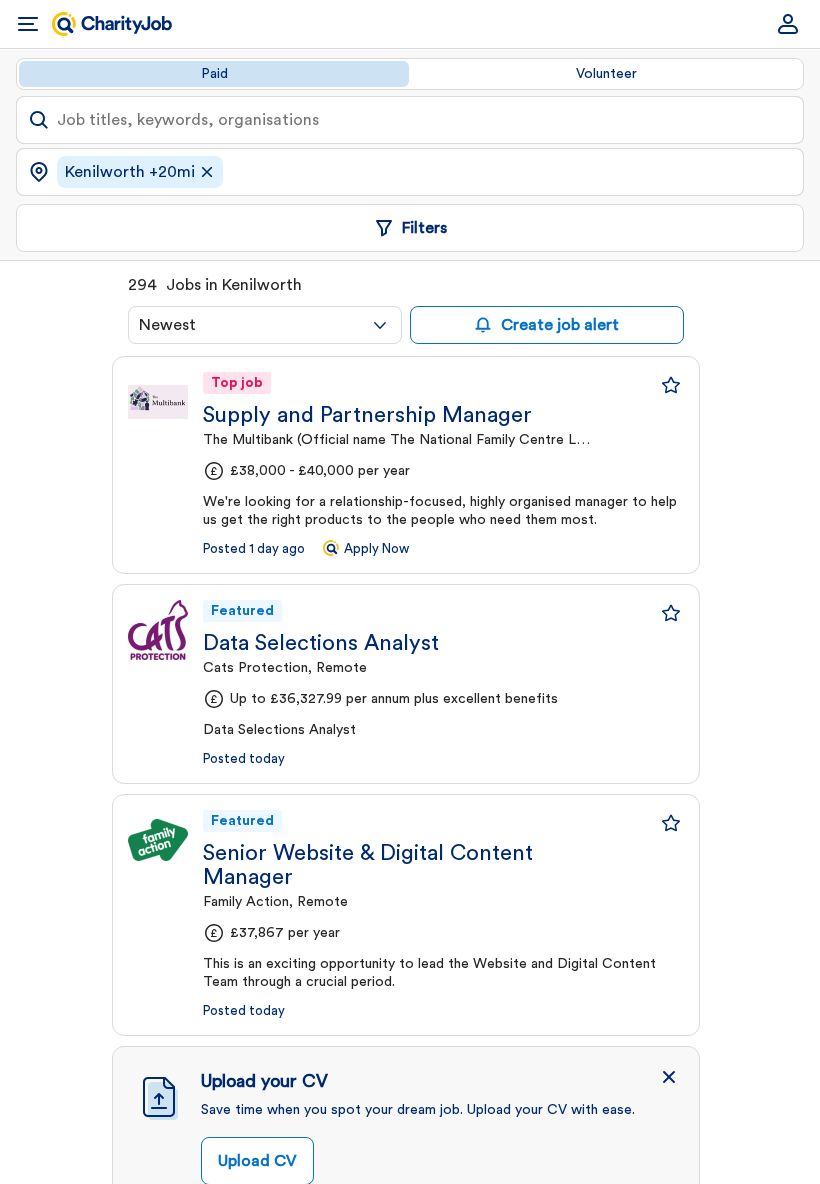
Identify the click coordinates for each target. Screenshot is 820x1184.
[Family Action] (158, 840)
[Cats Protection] (158, 630)
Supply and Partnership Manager (367, 415)
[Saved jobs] (671, 385)
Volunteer (606, 74)
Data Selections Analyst (321, 643)
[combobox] (265, 325)
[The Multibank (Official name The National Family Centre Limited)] (158, 402)
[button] (669, 1077)
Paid (214, 74)
